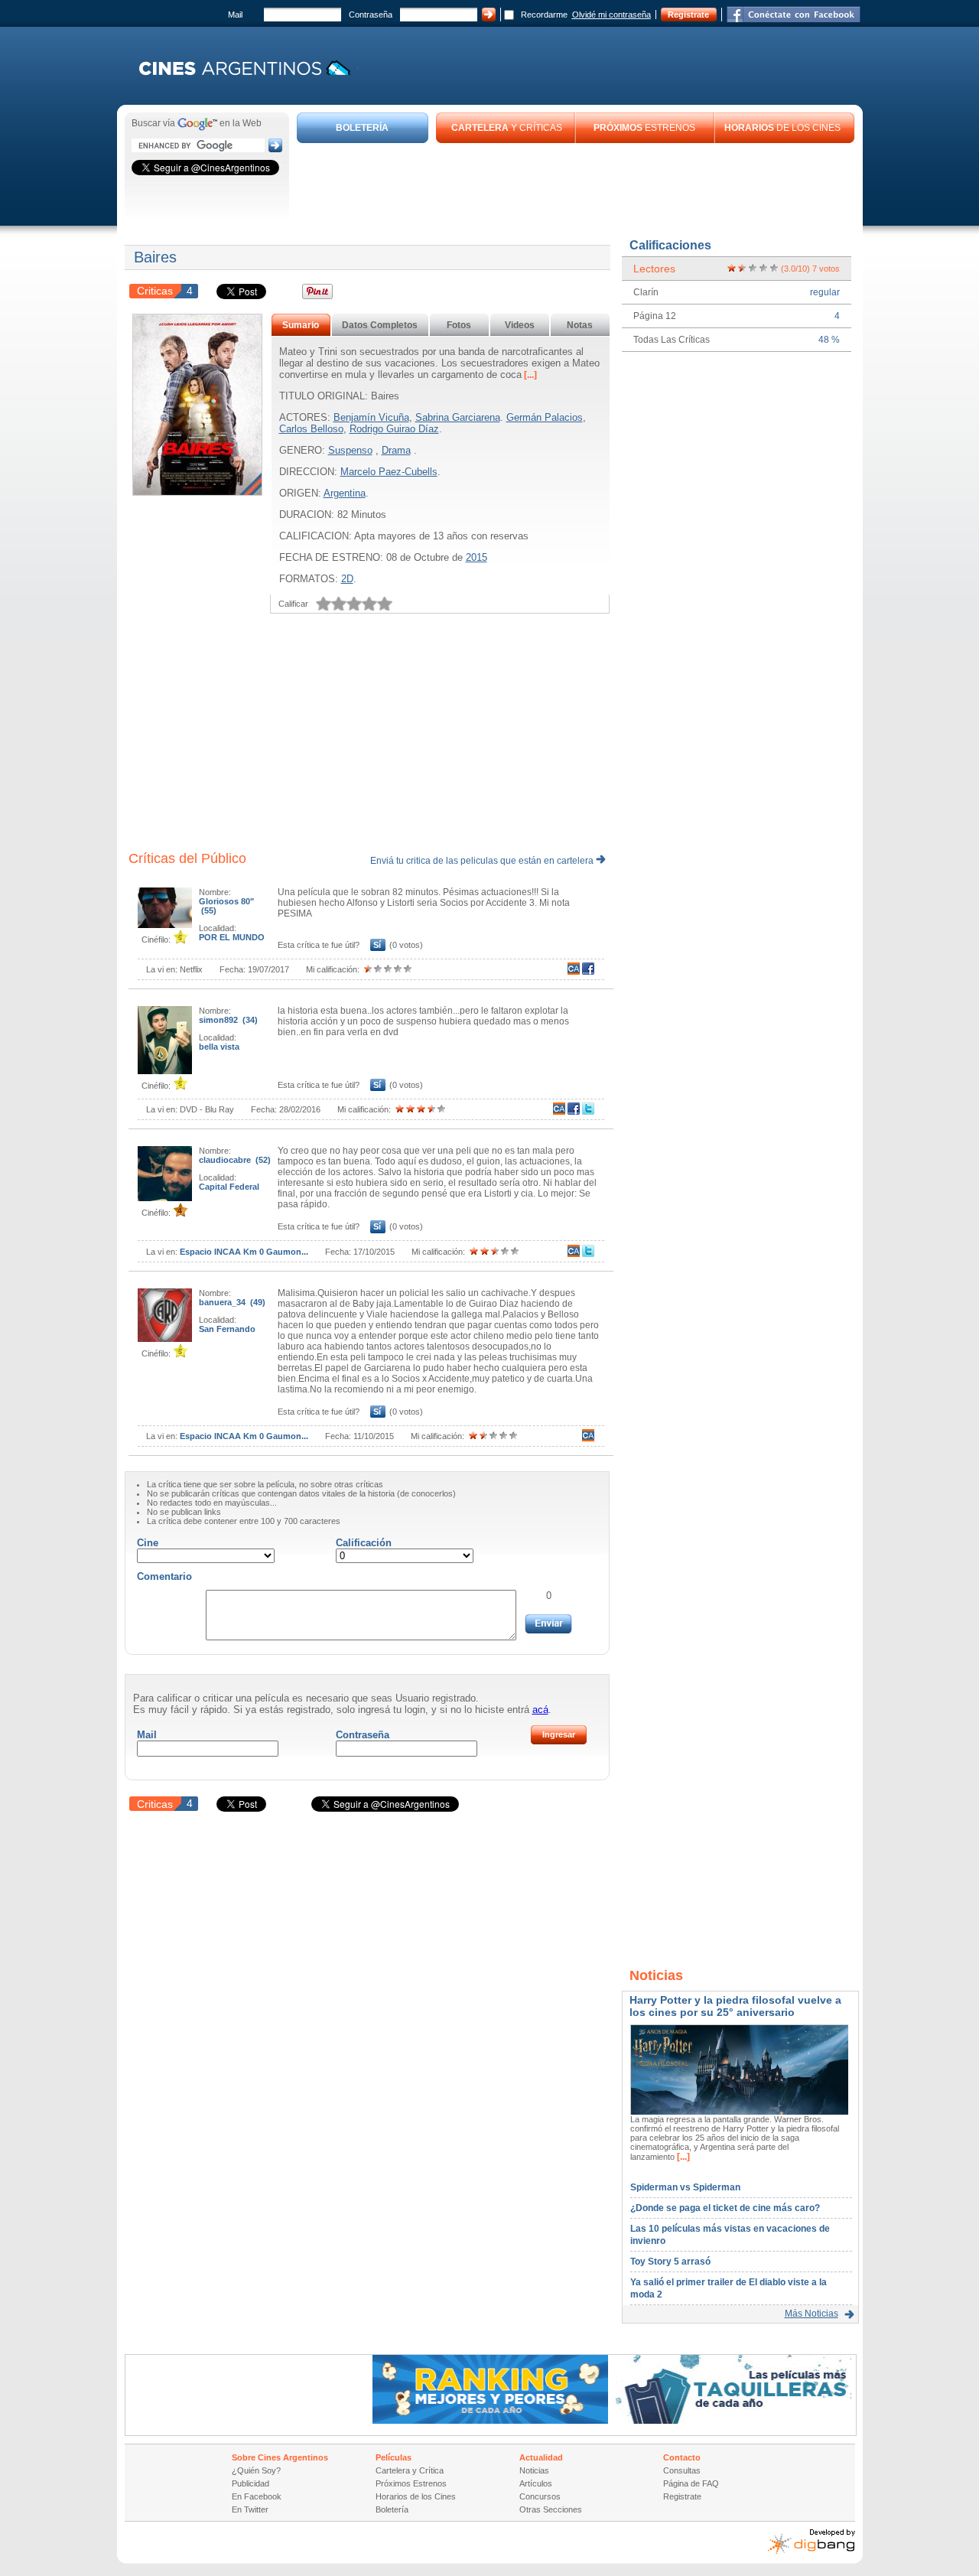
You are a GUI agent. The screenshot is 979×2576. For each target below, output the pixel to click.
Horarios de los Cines (416, 2496)
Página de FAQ (691, 2483)
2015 (476, 557)
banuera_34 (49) (232, 1302)
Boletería (392, 2509)
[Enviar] (548, 1624)
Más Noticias (811, 2314)
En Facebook (257, 2496)
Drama (396, 450)
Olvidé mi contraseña (611, 15)
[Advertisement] (576, 185)
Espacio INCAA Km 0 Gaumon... (244, 1252)
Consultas (682, 2470)
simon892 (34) (228, 1020)
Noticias (534, 2470)
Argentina (345, 493)
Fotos (459, 325)
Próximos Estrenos (411, 2483)
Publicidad (250, 2483)
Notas (580, 325)
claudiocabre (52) (235, 1160)
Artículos (536, 2483)
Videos (520, 325)
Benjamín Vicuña (371, 417)
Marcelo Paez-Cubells (389, 472)
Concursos (540, 2496)
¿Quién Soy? (256, 2470)
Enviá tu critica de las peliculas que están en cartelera (483, 861)
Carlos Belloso (311, 429)
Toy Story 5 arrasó (670, 2262)
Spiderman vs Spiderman (685, 2187)
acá (540, 1710)
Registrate (688, 15)
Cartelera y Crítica (410, 2470)
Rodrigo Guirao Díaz (394, 429)
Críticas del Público (187, 858)
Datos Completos (380, 325)
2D (347, 579)
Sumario (301, 325)
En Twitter (250, 2509)
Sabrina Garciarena (458, 417)
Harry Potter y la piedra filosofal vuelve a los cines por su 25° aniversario (735, 2006)
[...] (529, 375)
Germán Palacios (545, 417)
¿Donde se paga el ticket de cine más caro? (725, 2208)
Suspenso (350, 450)
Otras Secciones (551, 2509)
